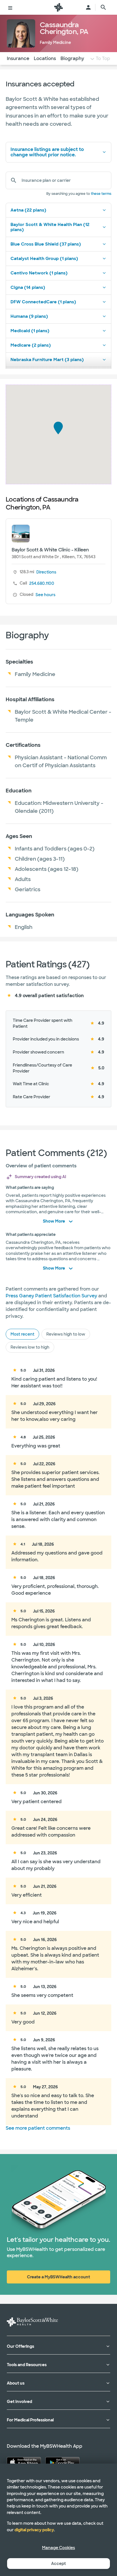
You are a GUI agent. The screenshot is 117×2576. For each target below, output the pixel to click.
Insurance (18, 58)
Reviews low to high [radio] (30, 1347)
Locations (45, 58)
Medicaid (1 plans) (30, 331)
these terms (101, 194)
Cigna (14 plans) (28, 287)
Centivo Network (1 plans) (39, 273)
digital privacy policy (34, 2530)
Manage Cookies (58, 2548)
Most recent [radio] (22, 1334)
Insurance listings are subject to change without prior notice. (47, 152)
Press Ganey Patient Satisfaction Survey (51, 1296)
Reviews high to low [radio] (66, 1334)
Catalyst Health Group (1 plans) (44, 259)
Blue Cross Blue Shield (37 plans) (46, 244)
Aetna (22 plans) (28, 210)
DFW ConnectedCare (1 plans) (43, 302)
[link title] (58, 7)
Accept (58, 2564)
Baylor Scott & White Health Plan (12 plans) (50, 227)
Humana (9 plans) (29, 316)
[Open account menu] (88, 7)
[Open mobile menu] (10, 7)
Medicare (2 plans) (31, 345)
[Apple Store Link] (24, 2462)
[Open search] (103, 7)
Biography (72, 58)
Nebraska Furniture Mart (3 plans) (47, 360)
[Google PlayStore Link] (62, 2462)
